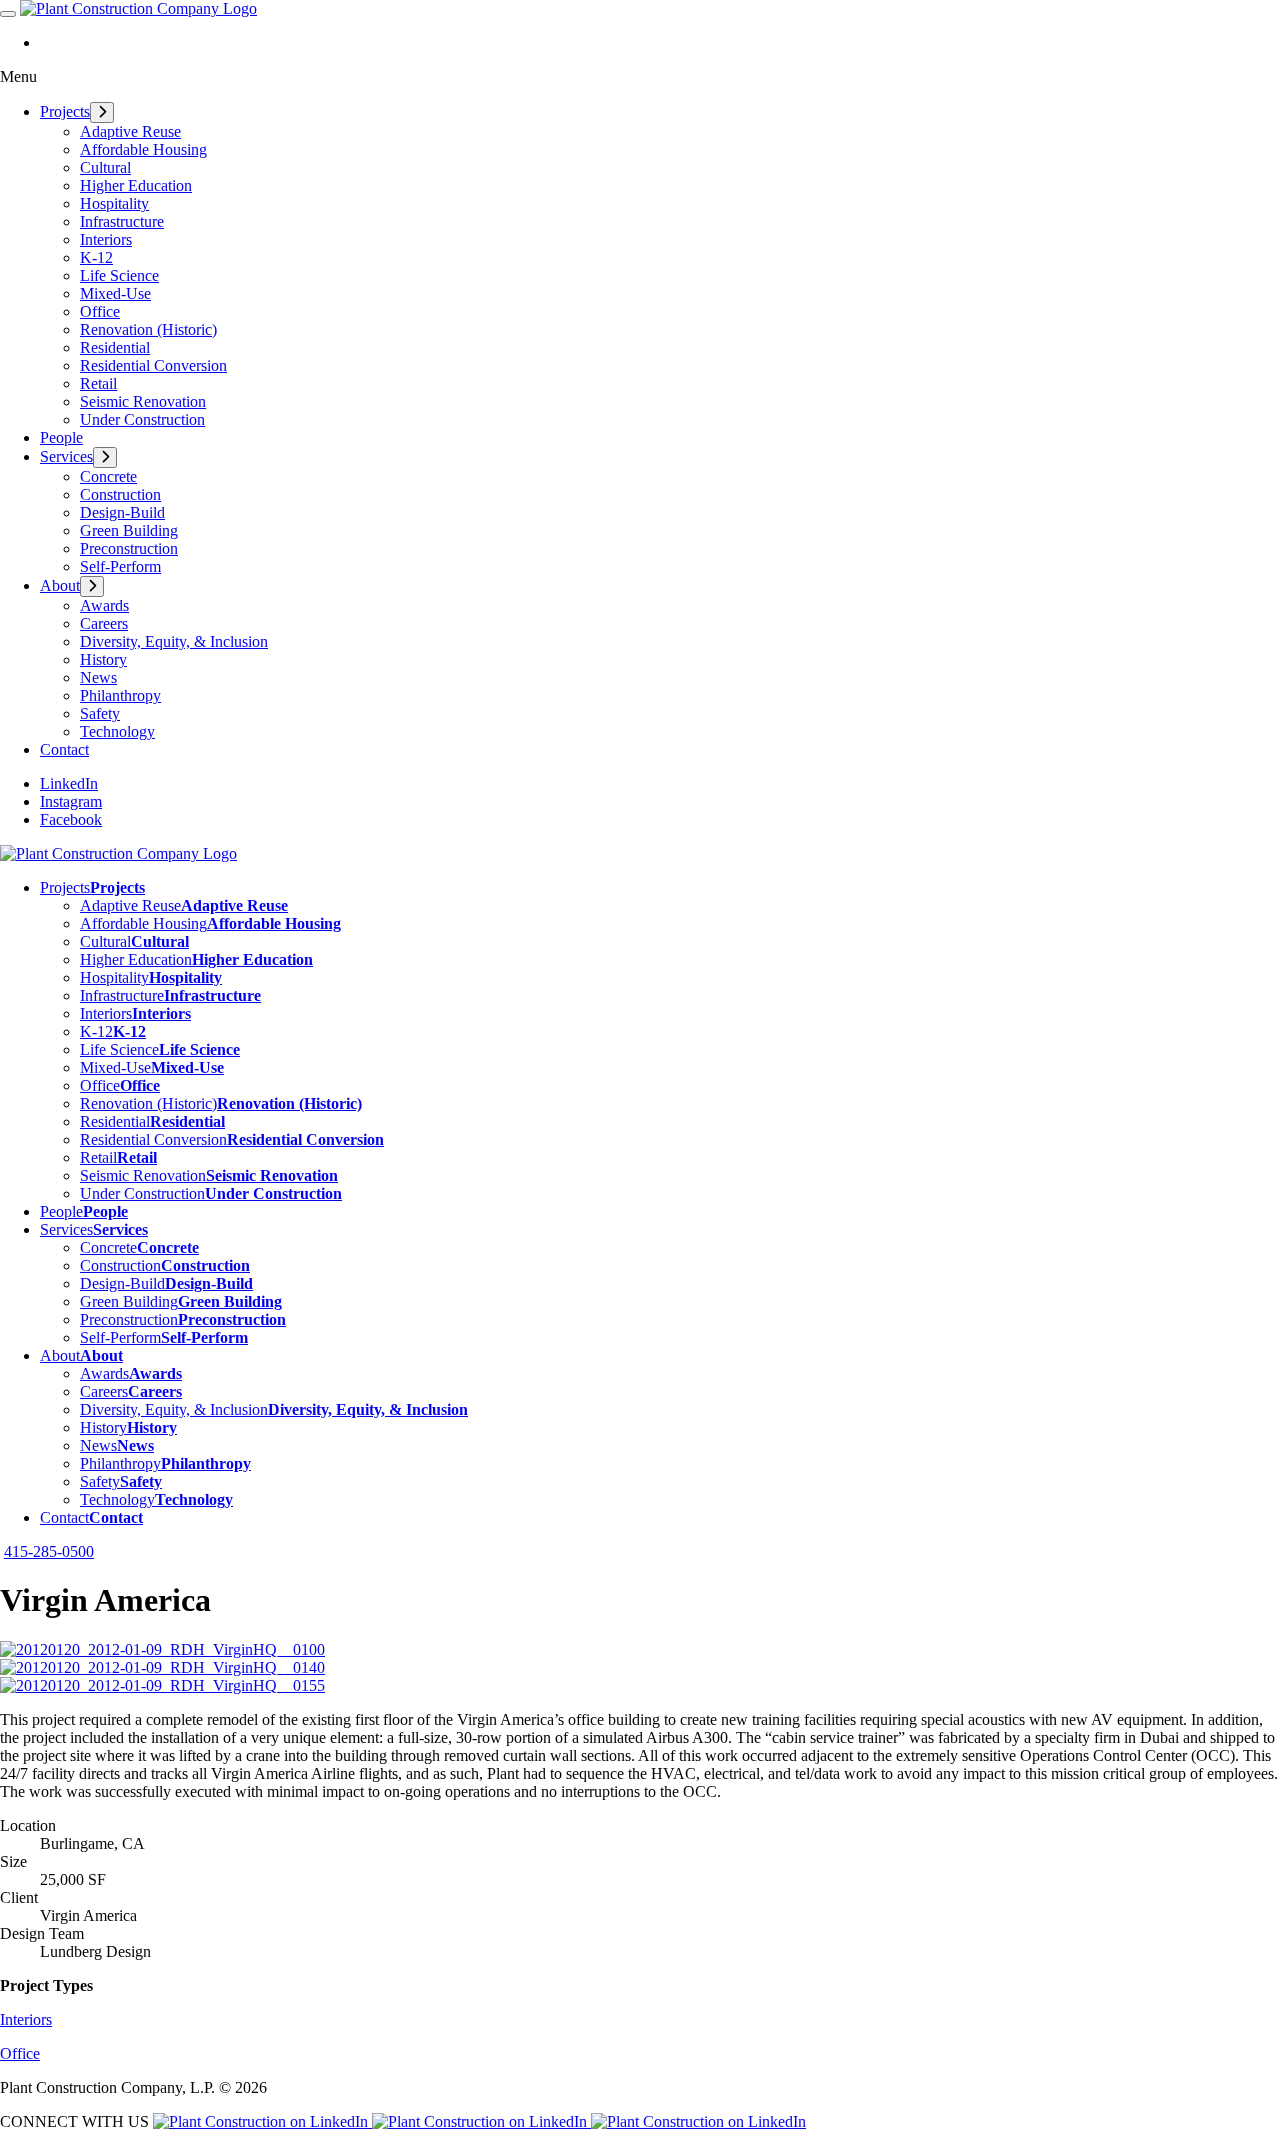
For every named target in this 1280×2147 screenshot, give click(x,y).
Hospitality (114, 203)
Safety (100, 713)
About (60, 585)
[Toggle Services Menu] (105, 457)
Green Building (129, 530)
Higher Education (136, 185)
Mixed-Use (115, 293)
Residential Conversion (153, 365)
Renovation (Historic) (148, 329)
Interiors (106, 239)
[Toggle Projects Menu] (102, 112)
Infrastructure (122, 221)
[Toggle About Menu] (92, 586)
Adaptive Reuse (130, 131)
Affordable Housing (143, 149)
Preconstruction (129, 548)
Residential (115, 347)
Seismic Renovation (143, 401)
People (61, 437)
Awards (104, 605)
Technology (117, 731)
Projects (65, 111)
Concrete (108, 476)
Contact (64, 749)
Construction (120, 494)
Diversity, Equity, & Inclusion (174, 641)
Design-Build (122, 512)
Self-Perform (120, 566)
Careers (104, 623)
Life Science (119, 275)
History (103, 659)
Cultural (105, 167)
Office (100, 311)
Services (66, 456)
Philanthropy (120, 695)
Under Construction (142, 419)
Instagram (71, 801)
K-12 (96, 257)
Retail (98, 383)
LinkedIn (69, 783)
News (98, 677)
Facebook (71, 819)
